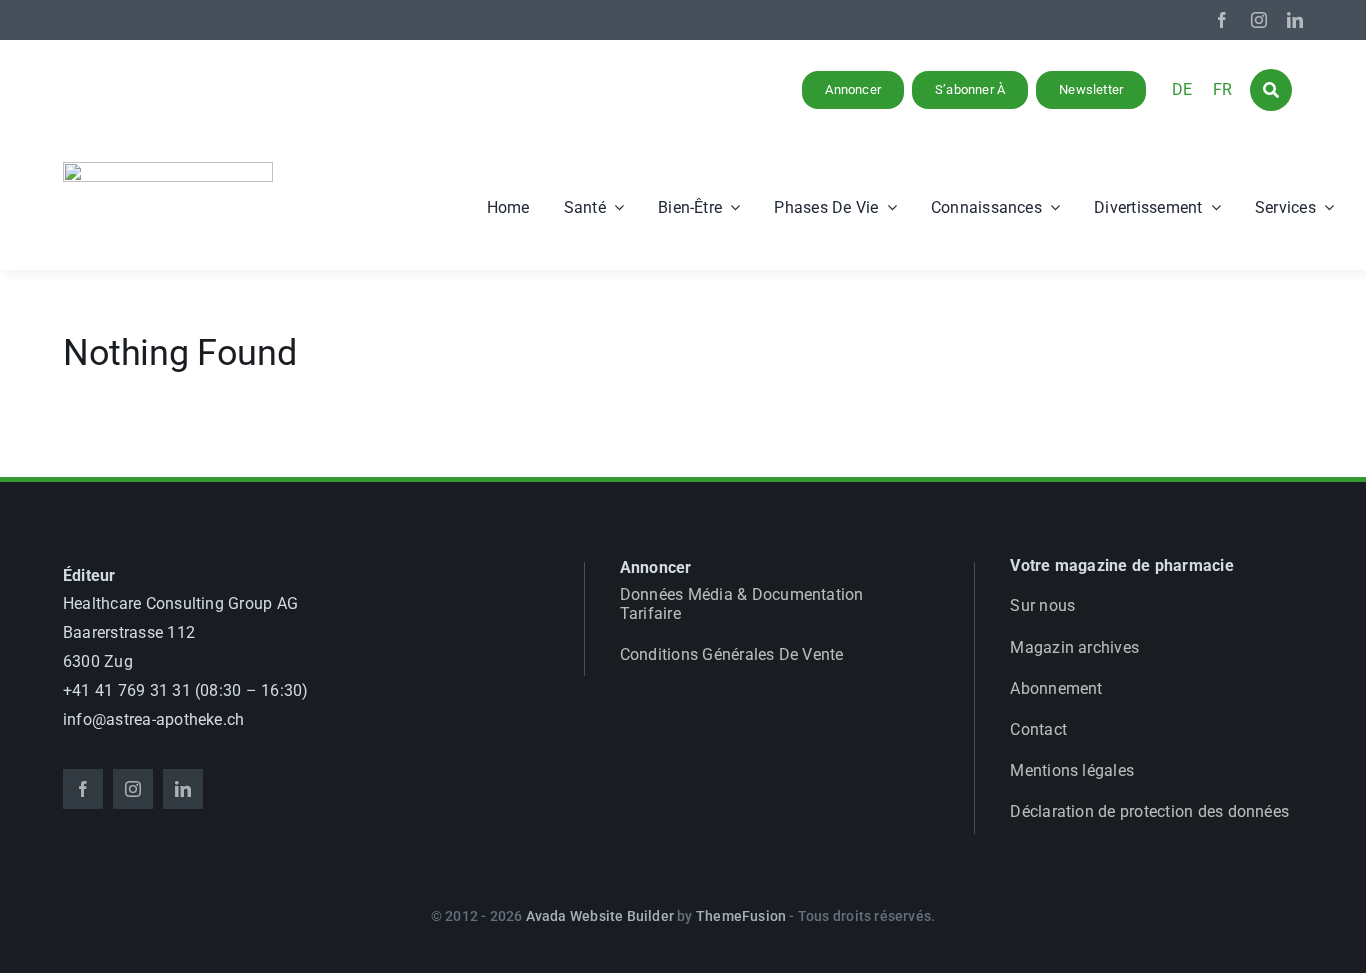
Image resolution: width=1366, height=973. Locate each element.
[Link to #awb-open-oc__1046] (1271, 90)
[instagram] (1259, 20)
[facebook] (1222, 20)
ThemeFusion (741, 916)
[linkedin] (1295, 20)
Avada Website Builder (600, 916)
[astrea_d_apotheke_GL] (168, 169)
